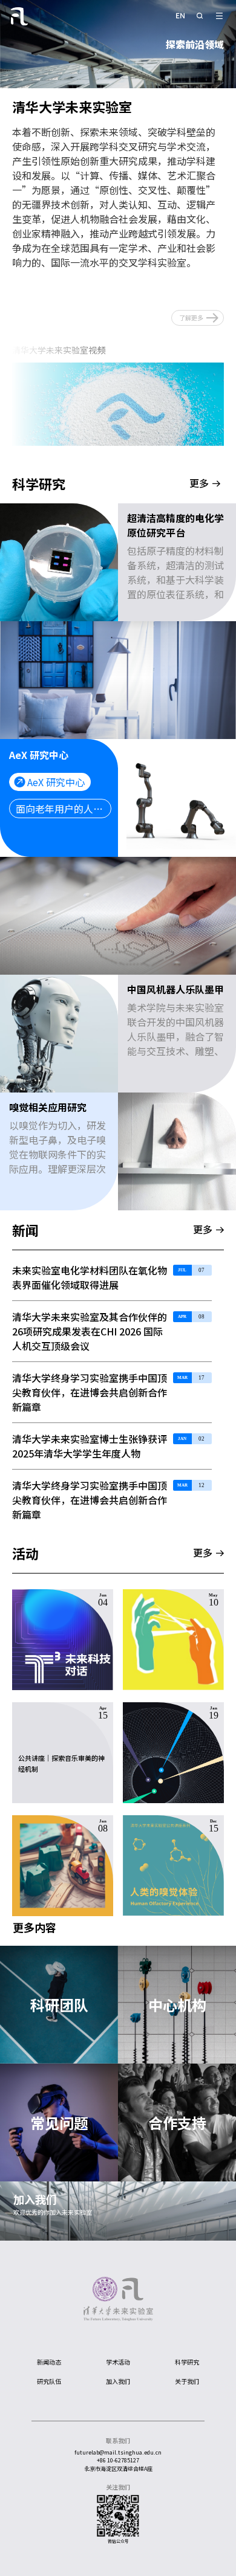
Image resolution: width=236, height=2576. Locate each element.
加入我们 (35, 2199)
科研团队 (59, 2005)
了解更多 (191, 318)
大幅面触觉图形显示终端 (79, 934)
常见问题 (59, 2122)
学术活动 (118, 2362)
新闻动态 (49, 2362)
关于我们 (187, 2381)
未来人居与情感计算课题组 (95, 672)
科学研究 (187, 2362)
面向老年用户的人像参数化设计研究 (64, 809)
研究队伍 (49, 2381)
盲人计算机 (61, 908)
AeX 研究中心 (56, 782)
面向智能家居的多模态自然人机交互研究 (113, 699)
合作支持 (177, 2122)
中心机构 (177, 2005)
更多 (199, 484)
